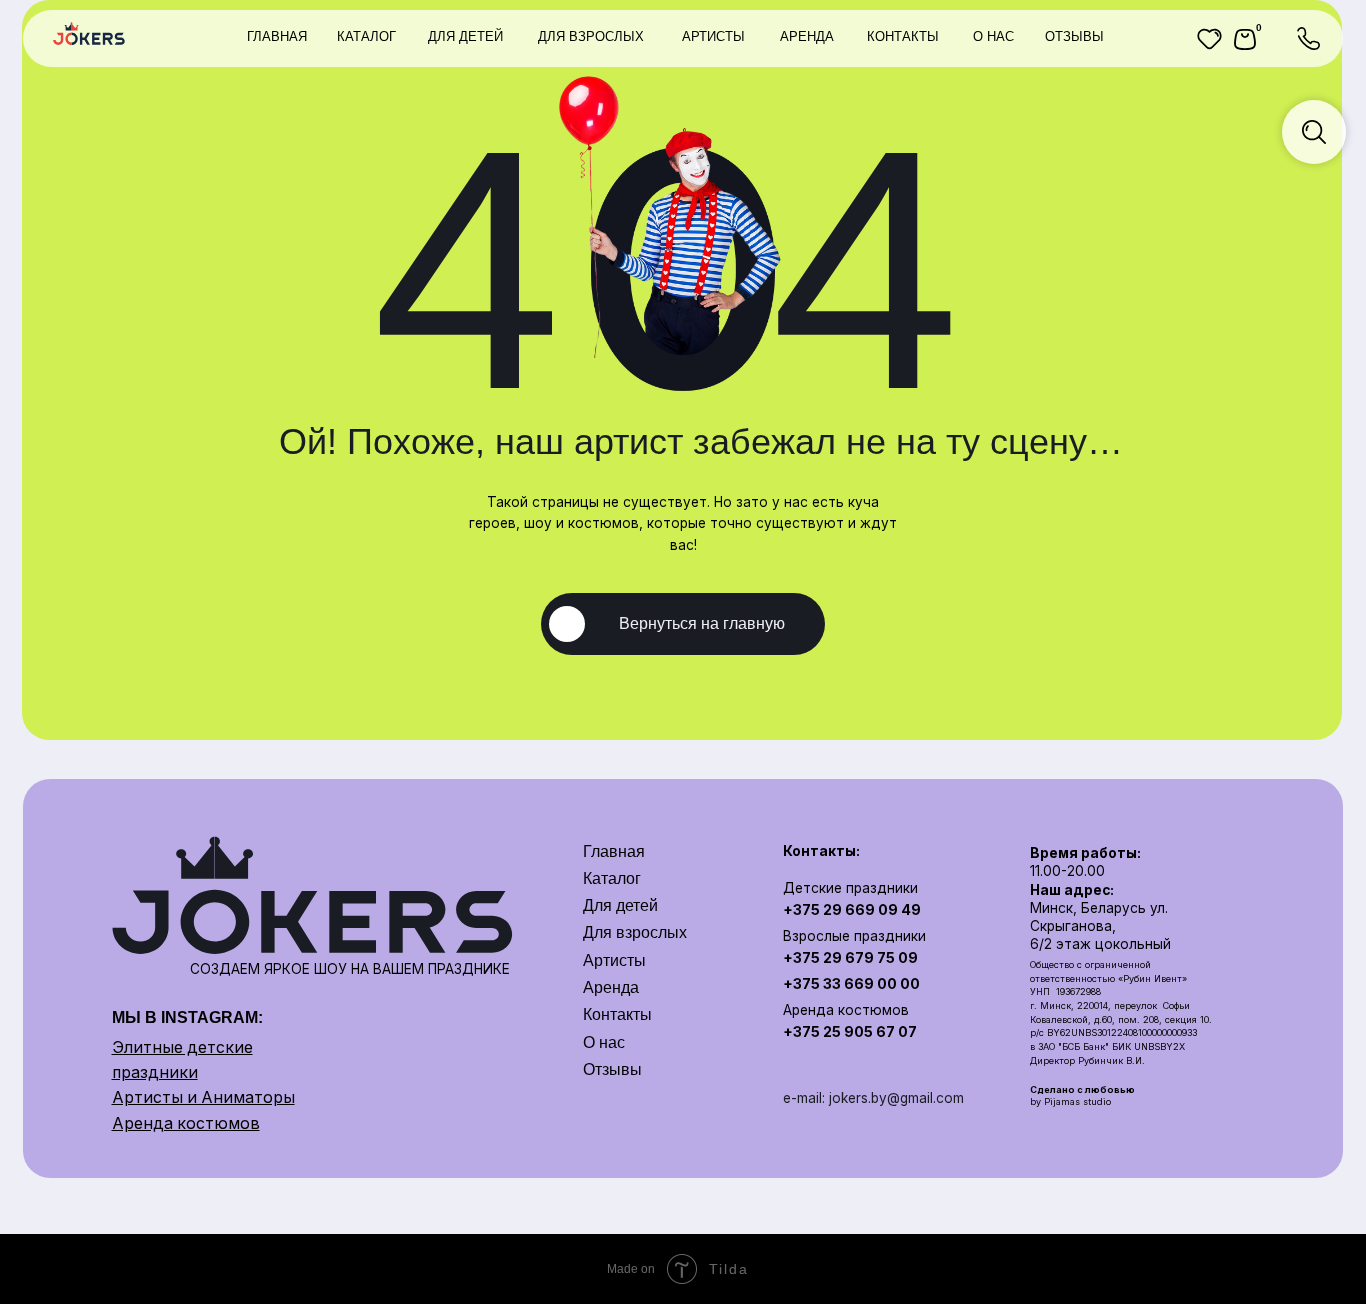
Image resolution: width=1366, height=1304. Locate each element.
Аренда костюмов (186, 1123)
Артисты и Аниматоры (203, 1097)
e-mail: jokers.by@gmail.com (873, 1098)
